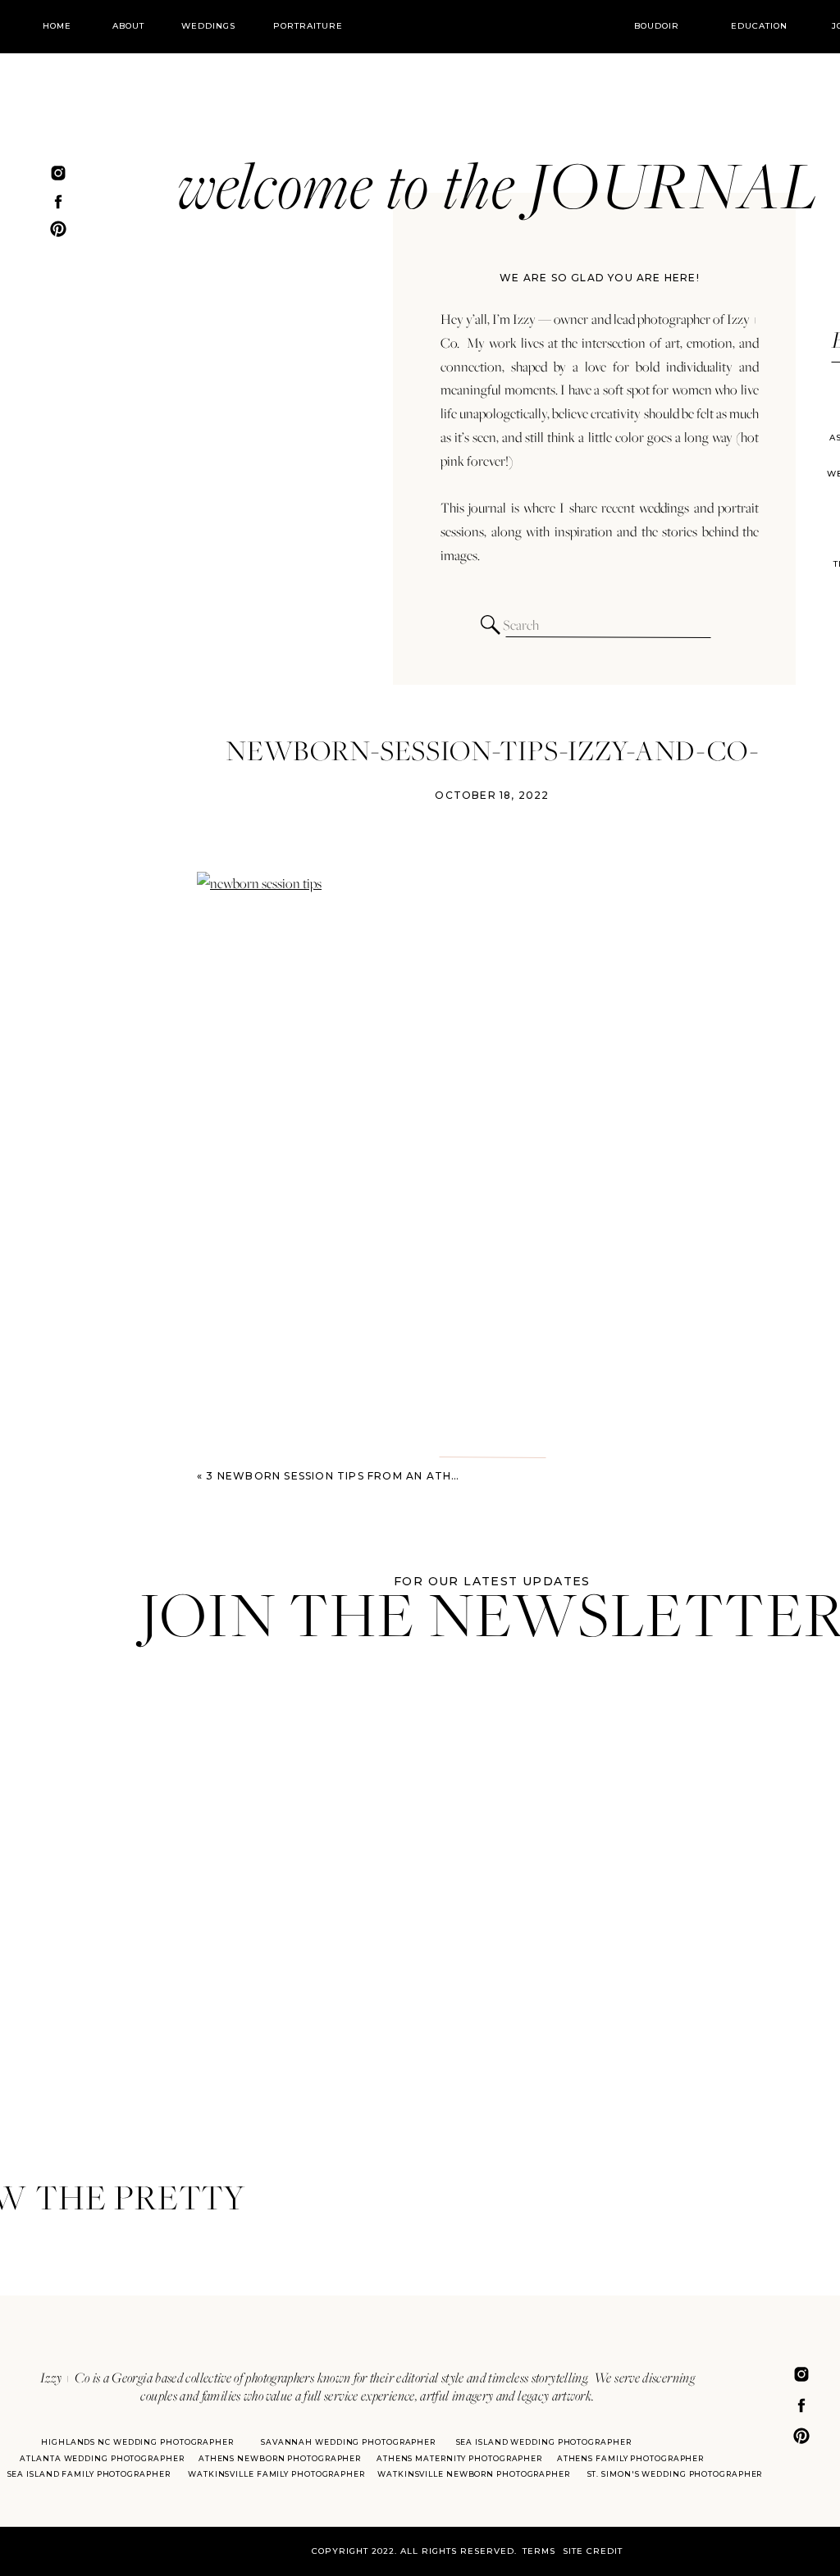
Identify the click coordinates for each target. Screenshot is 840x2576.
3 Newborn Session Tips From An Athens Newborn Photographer (427, 1476)
